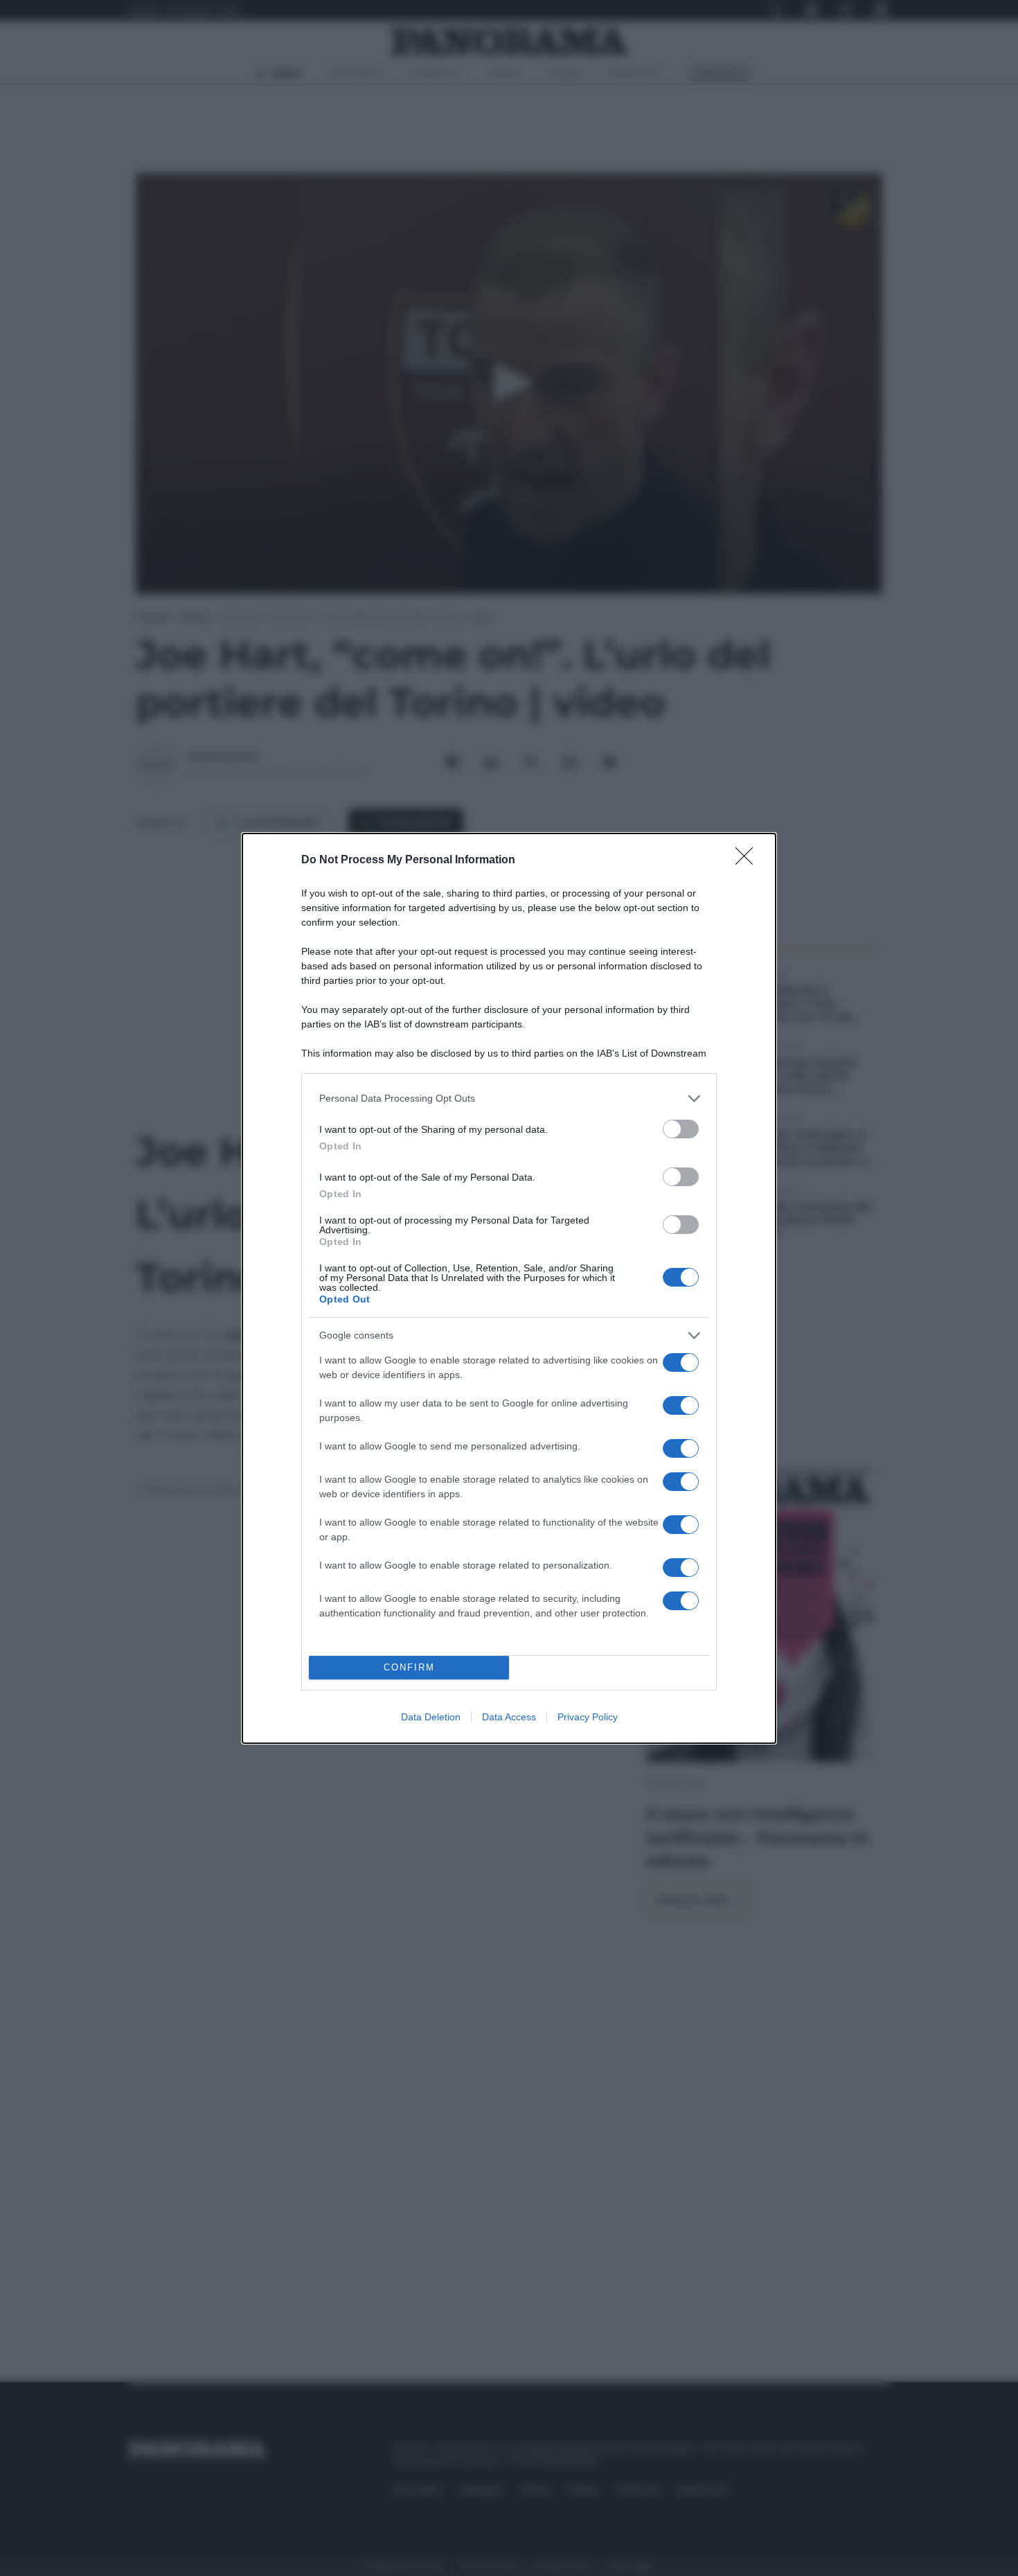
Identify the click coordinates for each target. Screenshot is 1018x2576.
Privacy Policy (588, 1717)
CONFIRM (409, 1667)
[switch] (681, 1129)
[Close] (749, 861)
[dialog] (509, 1288)
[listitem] (509, 1099)
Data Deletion (431, 1717)
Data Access (509, 1717)
